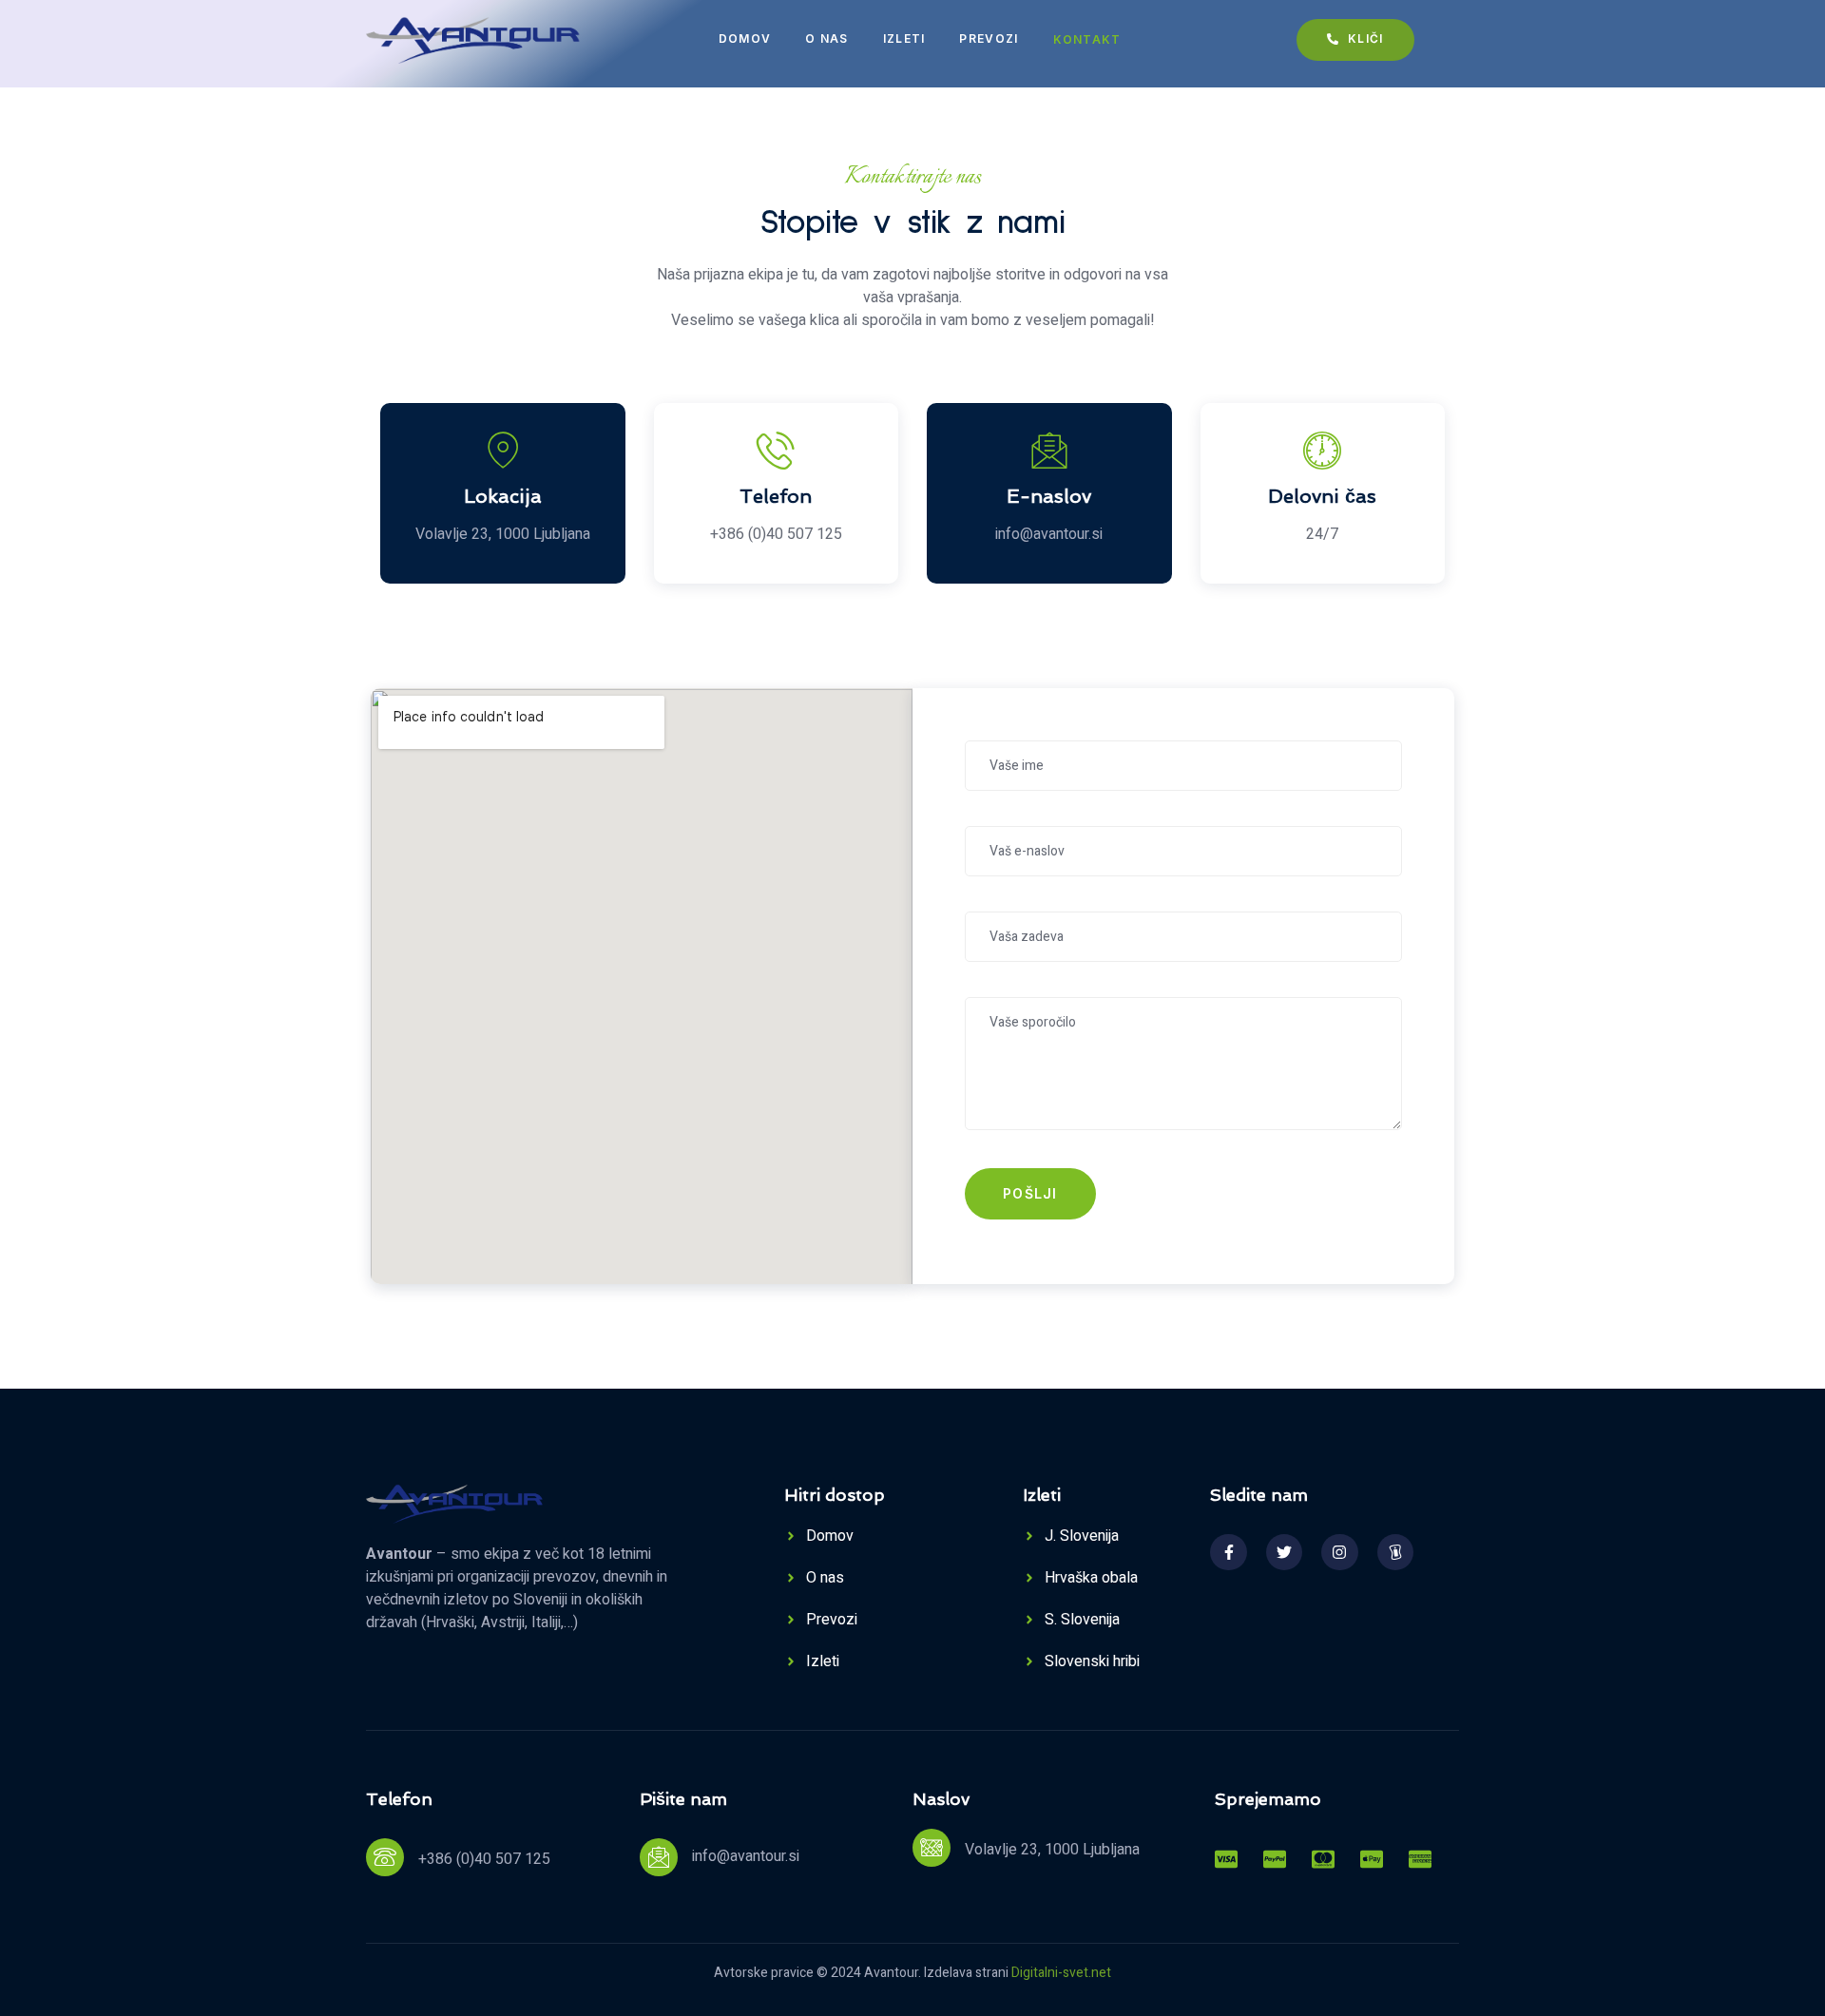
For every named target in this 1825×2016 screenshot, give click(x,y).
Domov (745, 38)
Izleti (904, 38)
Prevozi (989, 38)
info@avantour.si (746, 1856)
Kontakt (1087, 39)
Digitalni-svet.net (1061, 1973)
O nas (827, 38)
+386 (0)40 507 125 (484, 1859)
